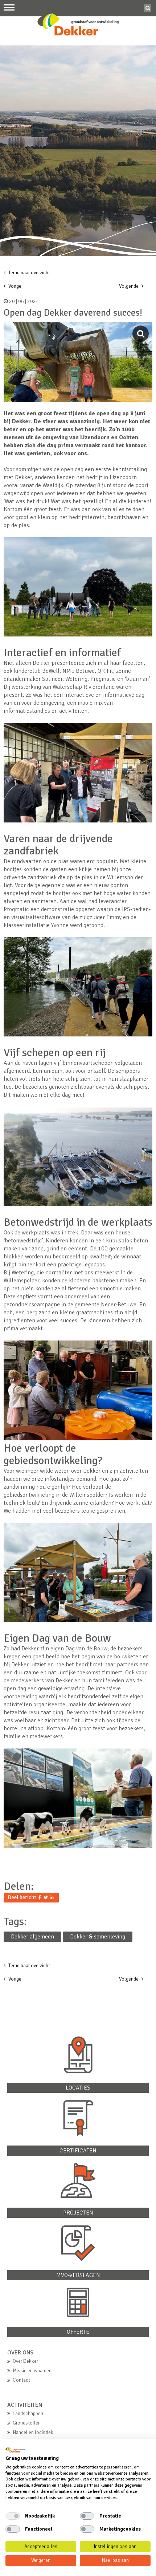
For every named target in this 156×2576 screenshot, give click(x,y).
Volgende (129, 286)
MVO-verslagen (78, 2275)
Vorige (14, 286)
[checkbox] (13, 2516)
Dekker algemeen (32, 1937)
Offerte (78, 2332)
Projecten (78, 2213)
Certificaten (78, 2151)
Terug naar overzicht (29, 273)
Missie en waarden (32, 2371)
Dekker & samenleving (98, 1937)
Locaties (78, 2088)
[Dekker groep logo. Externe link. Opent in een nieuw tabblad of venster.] (15, 2450)
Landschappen (28, 2413)
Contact (21, 2380)
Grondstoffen (27, 2423)
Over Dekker (25, 2361)
